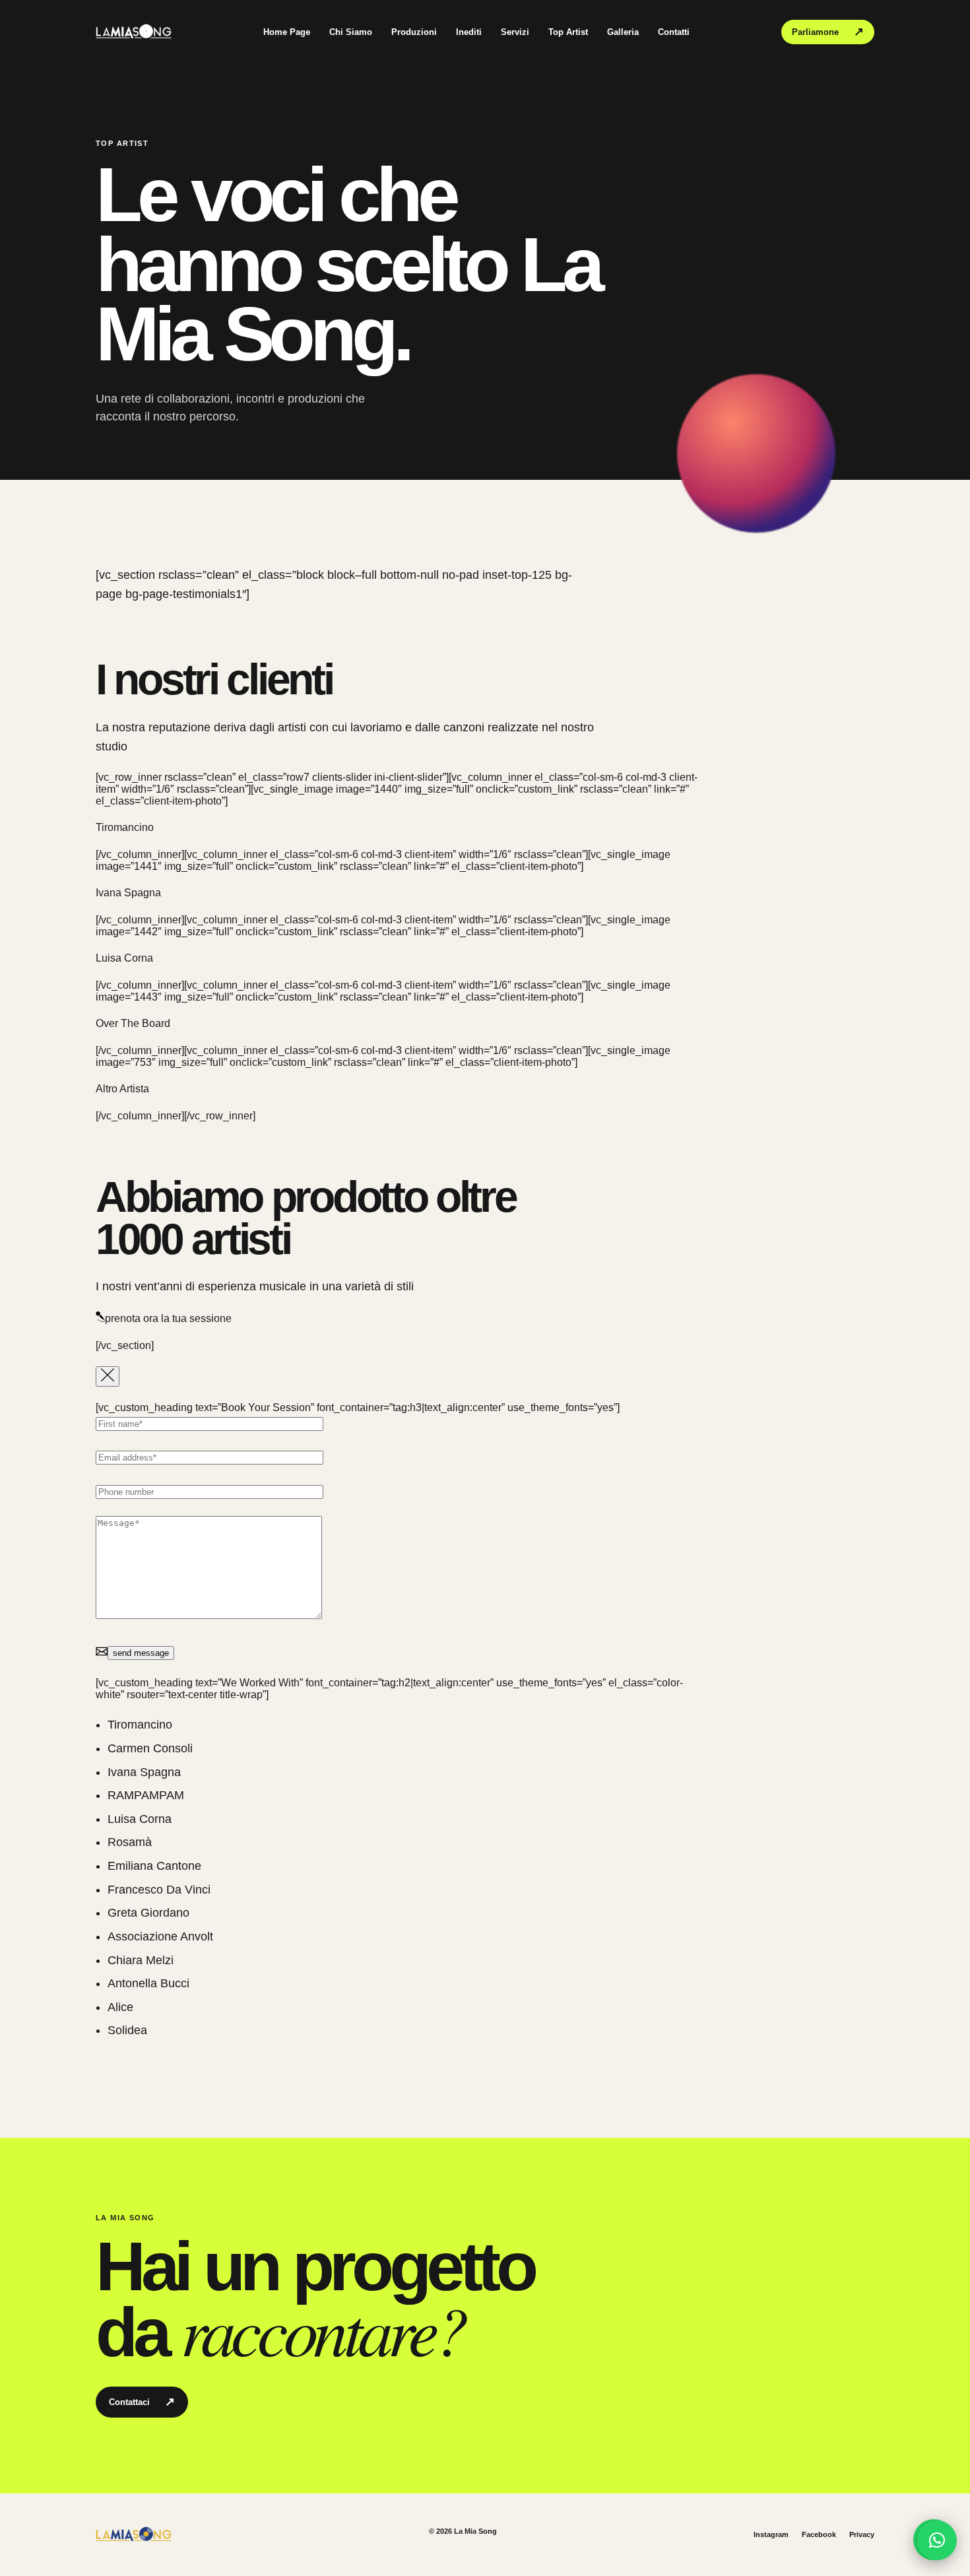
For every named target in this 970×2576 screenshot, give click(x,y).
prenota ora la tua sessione (168, 1318)
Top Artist (568, 32)
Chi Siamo (351, 32)
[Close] (108, 1376)
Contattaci (142, 2402)
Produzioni (414, 32)
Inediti (469, 32)
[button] (937, 2540)
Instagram (771, 2534)
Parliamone (828, 32)
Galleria (623, 32)
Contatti (674, 32)
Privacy (862, 2534)
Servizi (515, 32)
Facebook (819, 2534)
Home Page (287, 32)
